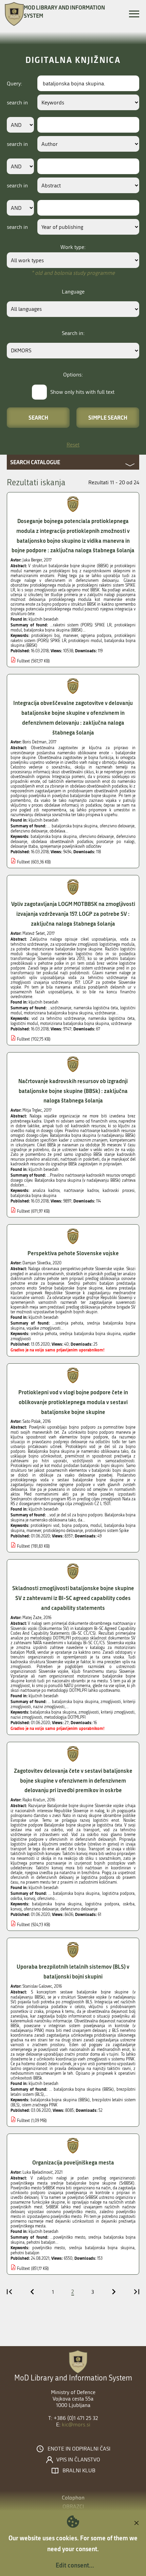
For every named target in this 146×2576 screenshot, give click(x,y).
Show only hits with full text (82, 392)
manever (70, 636)
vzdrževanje (121, 1024)
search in (17, 103)
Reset (73, 445)
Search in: (73, 333)
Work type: (73, 247)
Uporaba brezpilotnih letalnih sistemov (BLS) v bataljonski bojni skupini (73, 1971)
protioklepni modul (85, 641)
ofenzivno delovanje (97, 837)
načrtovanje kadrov (81, 1191)
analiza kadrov (46, 1191)
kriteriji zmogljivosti (118, 1712)
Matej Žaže (32, 1618)
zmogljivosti (89, 1712)
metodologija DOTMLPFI (65, 1717)
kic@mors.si (76, 2425)
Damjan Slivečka (36, 1263)
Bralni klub (79, 2471)
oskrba (129, 1904)
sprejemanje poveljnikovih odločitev (70, 846)
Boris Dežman (34, 742)
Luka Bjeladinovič (38, 2172)
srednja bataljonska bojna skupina (90, 1334)
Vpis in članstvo (78, 2460)
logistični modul (24, 1024)
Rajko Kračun (34, 1800)
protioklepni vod (45, 1526)
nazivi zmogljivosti (26, 1717)
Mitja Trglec (32, 1110)
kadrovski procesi (118, 1191)
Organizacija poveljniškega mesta (73, 2162)
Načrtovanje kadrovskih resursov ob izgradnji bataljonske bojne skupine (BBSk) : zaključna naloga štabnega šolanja (73, 1091)
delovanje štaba (24, 846)
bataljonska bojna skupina (54, 837)
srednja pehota (44, 1334)
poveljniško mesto (49, 2248)
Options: (73, 375)
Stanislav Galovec (37, 1986)
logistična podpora (102, 1904)
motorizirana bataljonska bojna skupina (75, 1024)
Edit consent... (75, 2565)
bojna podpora (75, 1526)
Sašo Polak (32, 1421)
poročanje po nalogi (115, 842)
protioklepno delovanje (63, 1531)
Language (73, 292)
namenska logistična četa (111, 1018)
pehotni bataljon (25, 2253)
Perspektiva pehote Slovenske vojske (73, 1253)
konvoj (16, 1909)
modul (96, 1526)
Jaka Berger (32, 560)
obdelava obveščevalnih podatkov (62, 842)
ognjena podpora (96, 636)
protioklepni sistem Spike (107, 1531)
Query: (14, 83)
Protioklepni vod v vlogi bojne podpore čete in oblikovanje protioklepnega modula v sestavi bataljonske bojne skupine (73, 1402)
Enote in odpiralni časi (79, 2449)
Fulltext (23, 661)
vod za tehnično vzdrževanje (58, 1018)
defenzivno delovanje (79, 1909)
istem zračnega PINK (40, 2105)
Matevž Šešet (34, 933)
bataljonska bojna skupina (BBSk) (60, 2100)
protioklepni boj (45, 636)
